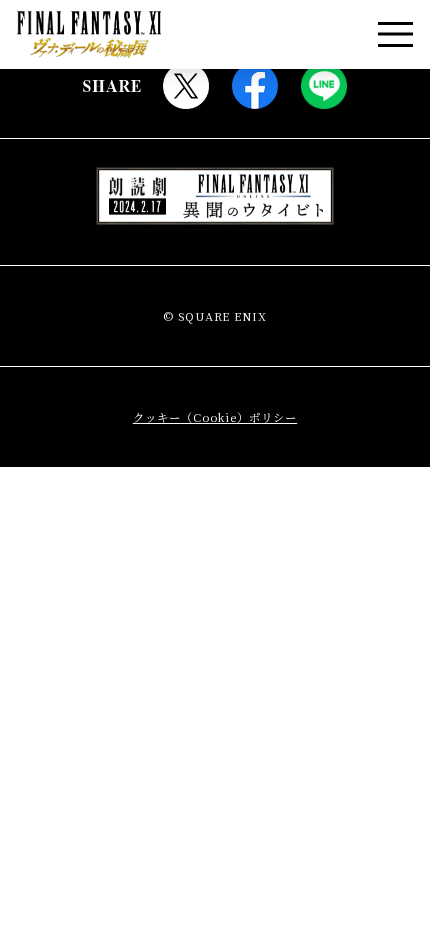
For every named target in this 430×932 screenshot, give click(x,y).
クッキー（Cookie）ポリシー (215, 417)
